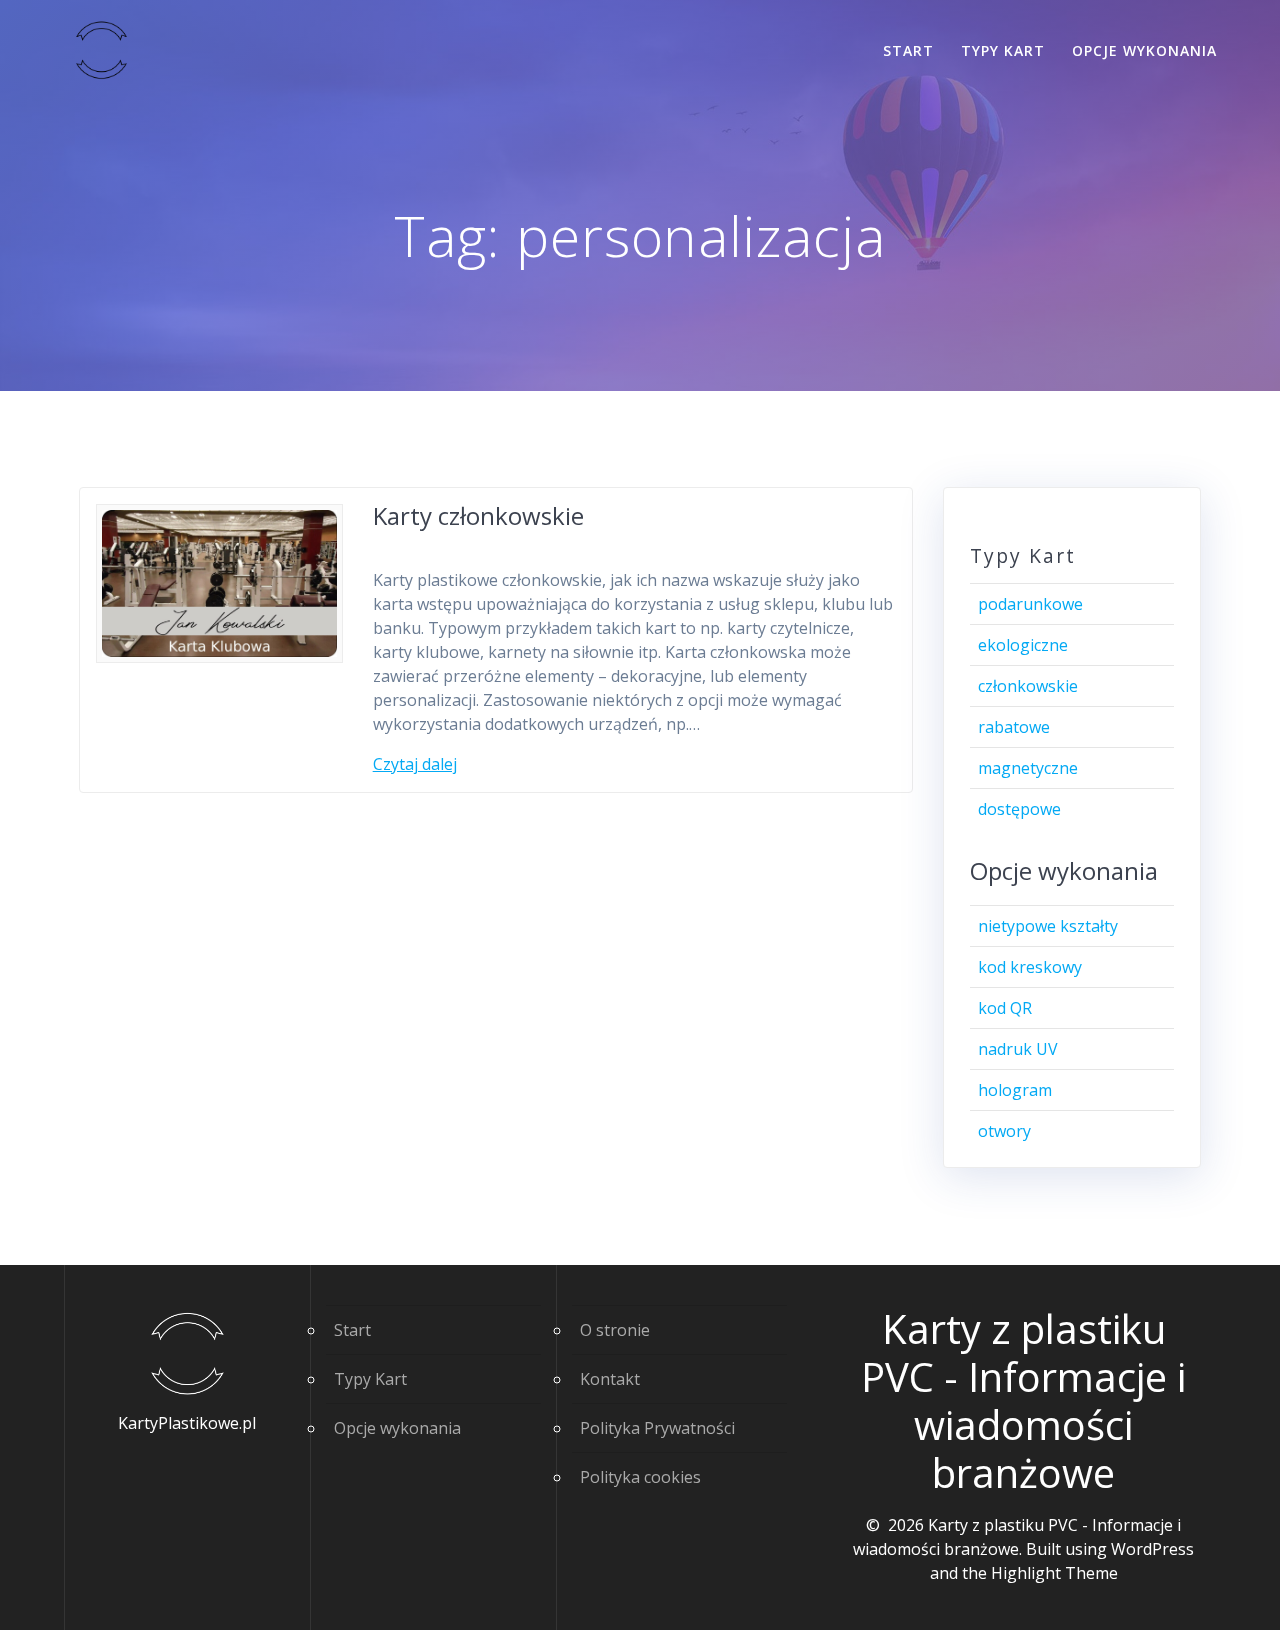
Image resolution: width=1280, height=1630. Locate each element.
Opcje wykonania (1144, 50)
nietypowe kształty (1048, 926)
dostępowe (1019, 809)
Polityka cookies (640, 1477)
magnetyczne (1028, 768)
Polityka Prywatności (657, 1428)
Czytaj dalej (415, 764)
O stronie (615, 1330)
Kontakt (610, 1379)
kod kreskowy (1030, 967)
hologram (1015, 1090)
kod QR (1005, 1008)
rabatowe (1014, 727)
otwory (1004, 1131)
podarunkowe (1030, 604)
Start (908, 50)
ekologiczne (1023, 645)
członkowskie (1028, 686)
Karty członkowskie (478, 515)
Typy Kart (370, 1379)
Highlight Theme (1054, 1573)
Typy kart (1003, 50)
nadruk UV (1018, 1049)
